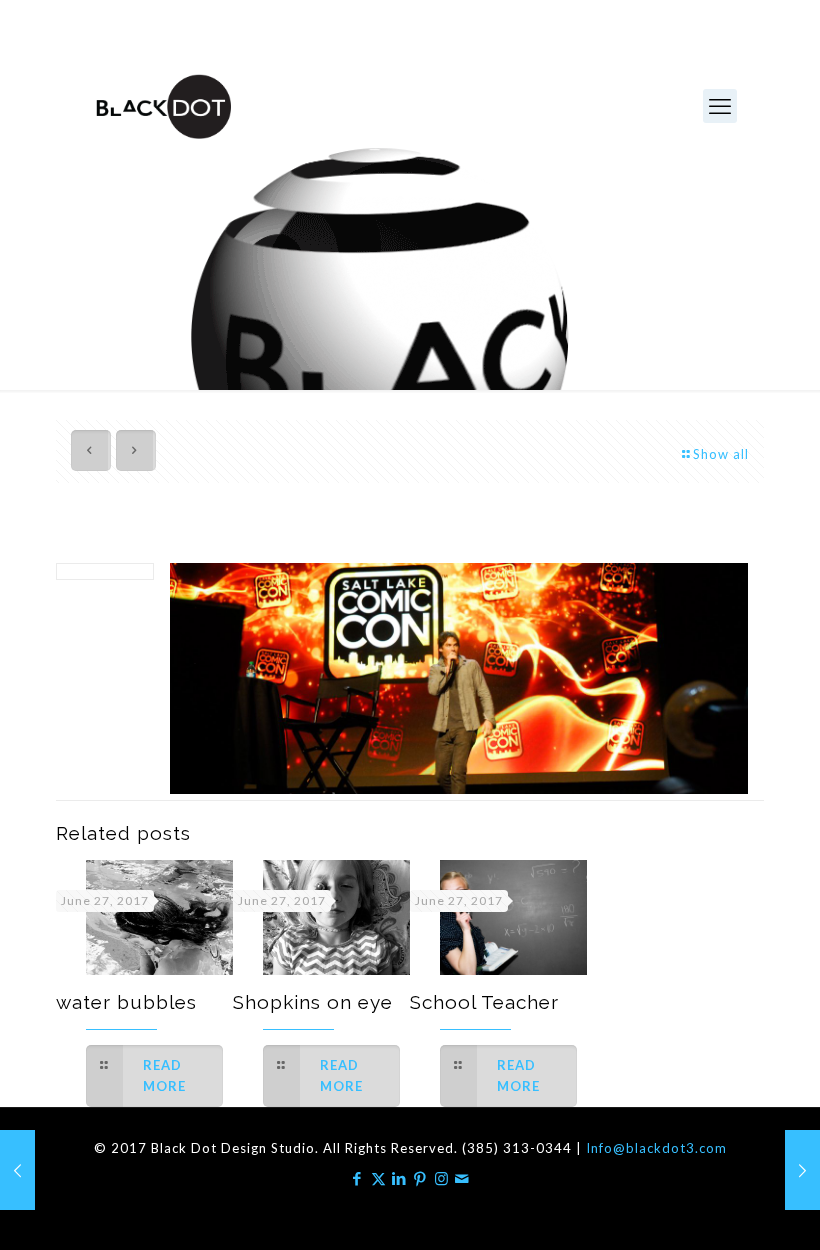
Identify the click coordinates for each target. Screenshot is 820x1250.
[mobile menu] (720, 106)
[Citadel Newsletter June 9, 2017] (802, 1170)
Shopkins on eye (313, 1002)
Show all (721, 454)
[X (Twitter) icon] (378, 1178)
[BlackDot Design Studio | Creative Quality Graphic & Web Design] (162, 105)
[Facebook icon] (357, 1178)
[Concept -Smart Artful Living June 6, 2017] (17, 1170)
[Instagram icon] (441, 1178)
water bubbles (126, 1002)
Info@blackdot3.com (656, 1148)
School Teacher (484, 1002)
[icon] (462, 1178)
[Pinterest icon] (420, 1178)
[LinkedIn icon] (399, 1178)
